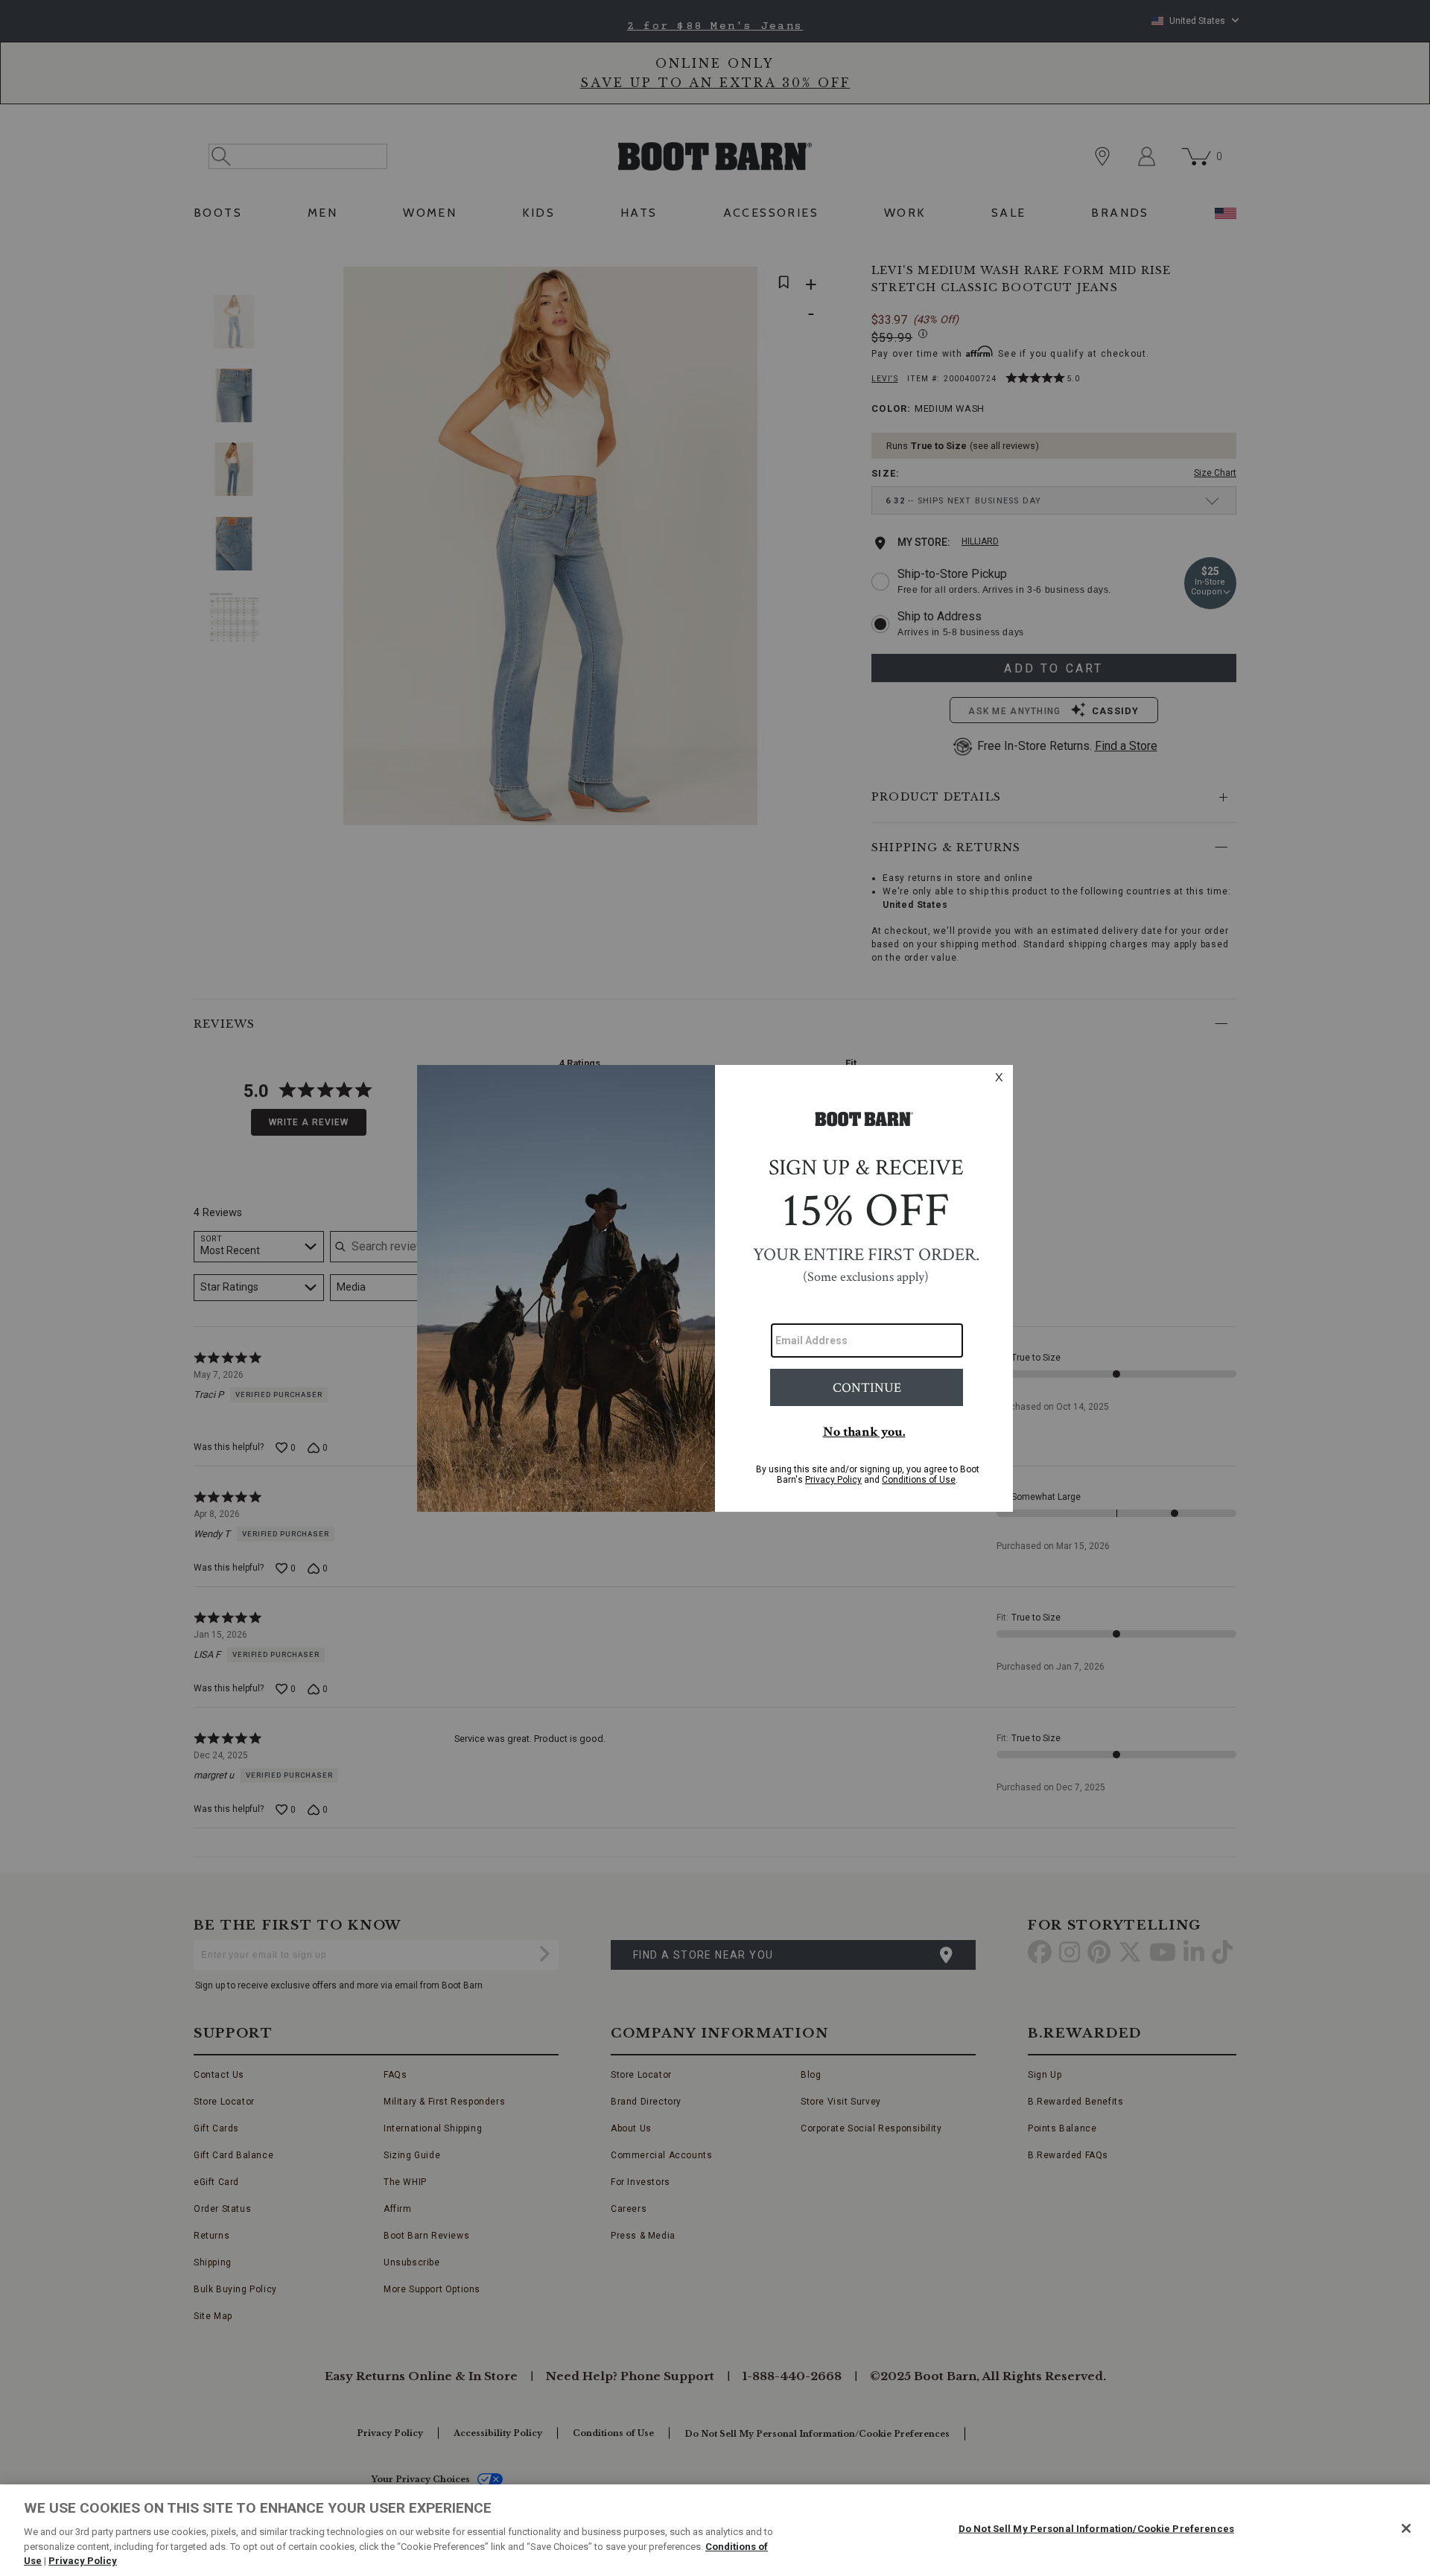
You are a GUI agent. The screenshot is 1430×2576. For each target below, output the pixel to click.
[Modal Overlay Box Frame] (715, 1288)
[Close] (1406, 2528)
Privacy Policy (83, 2561)
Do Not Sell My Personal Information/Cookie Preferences (1096, 2529)
